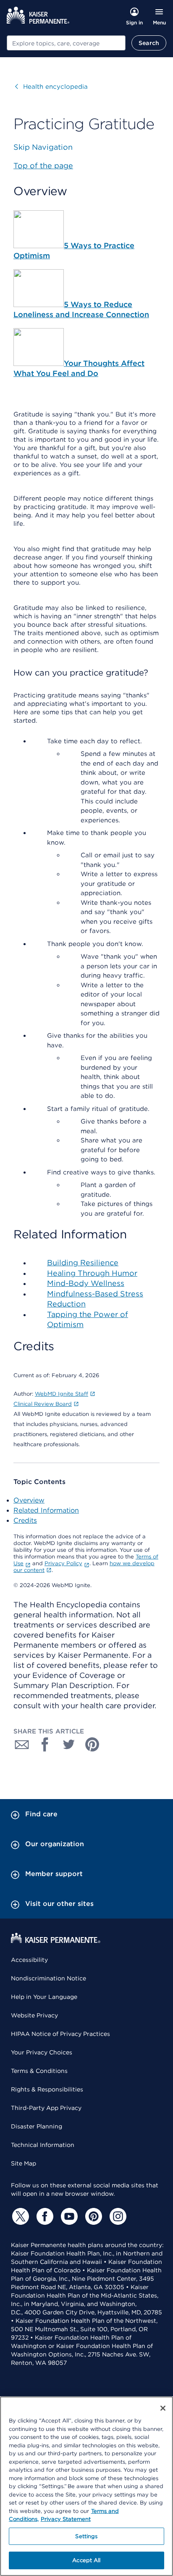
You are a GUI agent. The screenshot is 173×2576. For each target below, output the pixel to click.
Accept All (86, 2560)
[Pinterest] (92, 2216)
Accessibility (29, 1960)
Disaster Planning (37, 2126)
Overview (29, 1500)
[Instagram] (117, 2216)
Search (149, 43)
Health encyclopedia (51, 87)
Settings (86, 2536)
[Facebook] (44, 2216)
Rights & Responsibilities (47, 2089)
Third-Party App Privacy (46, 2108)
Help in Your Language (44, 1997)
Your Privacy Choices (42, 2052)
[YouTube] (68, 2216)
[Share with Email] (22, 1744)
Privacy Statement (66, 2519)
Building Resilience (83, 1263)
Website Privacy (34, 2015)
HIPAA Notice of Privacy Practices (60, 2034)
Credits (25, 1520)
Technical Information (43, 2145)
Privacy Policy (63, 1563)
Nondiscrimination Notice (48, 1978)
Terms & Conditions (39, 2071)
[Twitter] (19, 2216)
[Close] (163, 2408)
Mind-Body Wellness (86, 1283)
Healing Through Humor (92, 1273)
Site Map (24, 2163)
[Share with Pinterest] (92, 1744)
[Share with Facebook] (45, 1744)
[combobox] (66, 43)
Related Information (46, 1510)
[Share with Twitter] (69, 1744)
